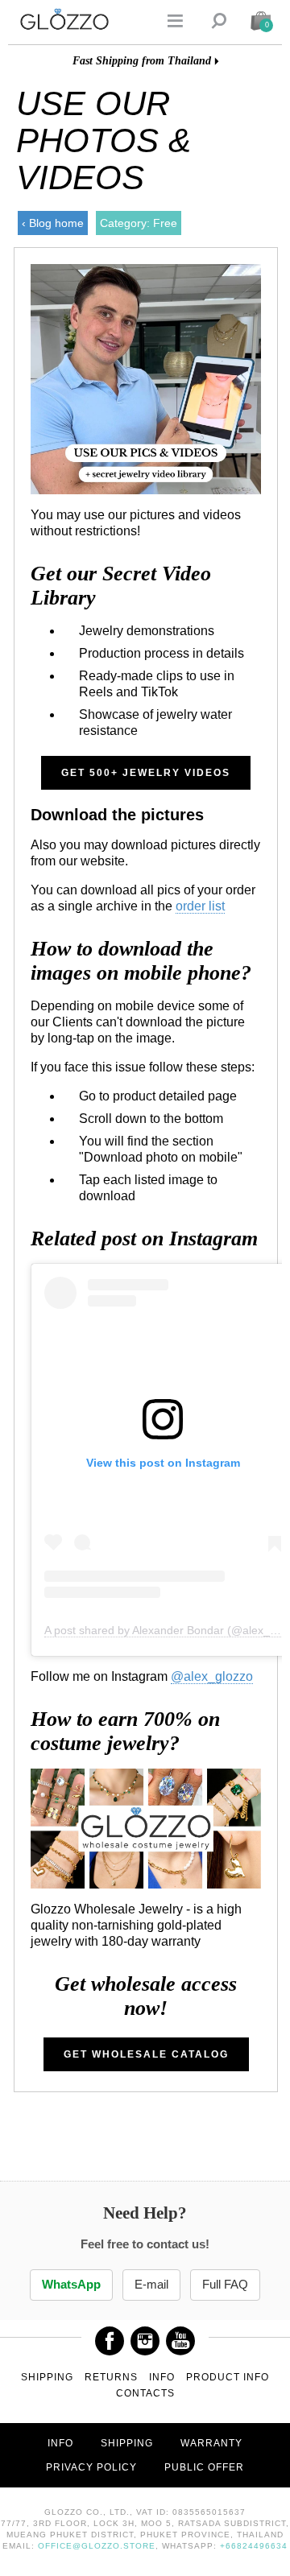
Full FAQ (225, 2285)
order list (200, 906)
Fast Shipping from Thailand (142, 61)
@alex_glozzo (212, 1676)
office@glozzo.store (97, 2546)
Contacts (145, 2393)
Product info (228, 2377)
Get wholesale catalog (146, 2054)
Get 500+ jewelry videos (146, 773)
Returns (111, 2377)
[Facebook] (110, 2335)
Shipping (47, 2377)
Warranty (211, 2443)
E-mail (151, 2285)
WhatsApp (71, 2285)
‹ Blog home (53, 223)
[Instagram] (145, 2335)
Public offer (204, 2467)
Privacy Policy (91, 2467)
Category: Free (139, 223)
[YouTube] (180, 2335)
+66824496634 (254, 2546)
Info (162, 2377)
